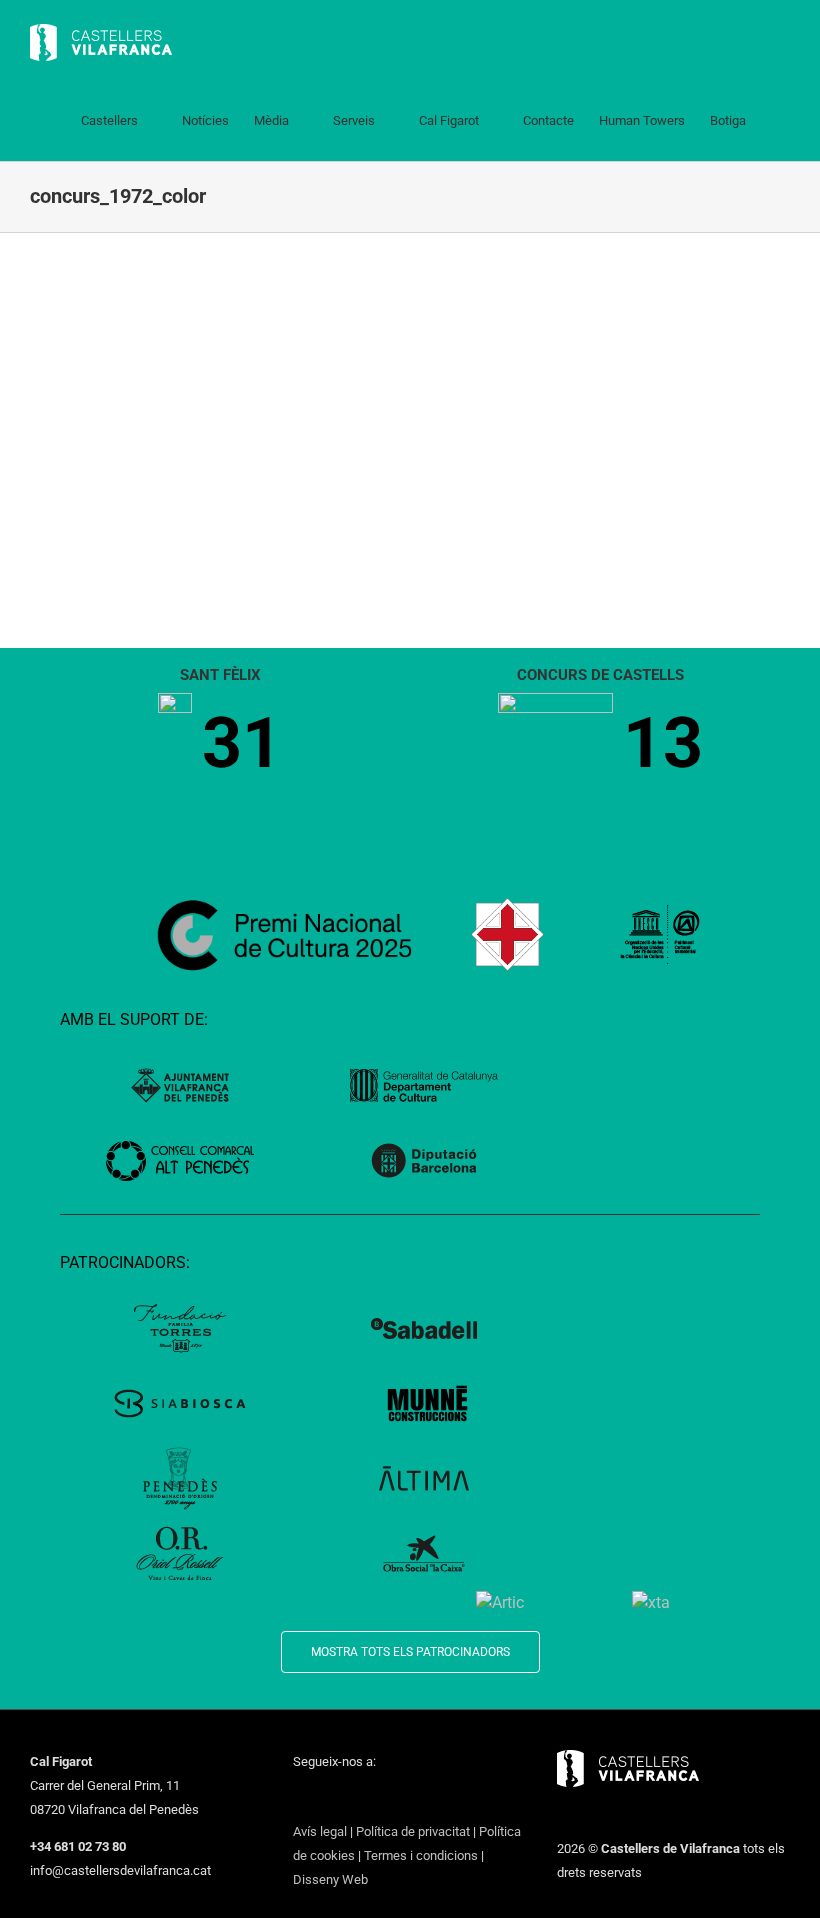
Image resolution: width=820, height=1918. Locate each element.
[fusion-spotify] (429, 1798)
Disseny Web (330, 1879)
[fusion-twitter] (325, 1798)
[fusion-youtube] (377, 1798)
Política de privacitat (413, 1831)
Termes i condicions (421, 1855)
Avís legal (320, 1831)
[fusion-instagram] (351, 1798)
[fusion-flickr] (455, 1798)
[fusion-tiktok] (403, 1798)
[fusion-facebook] (299, 1798)
